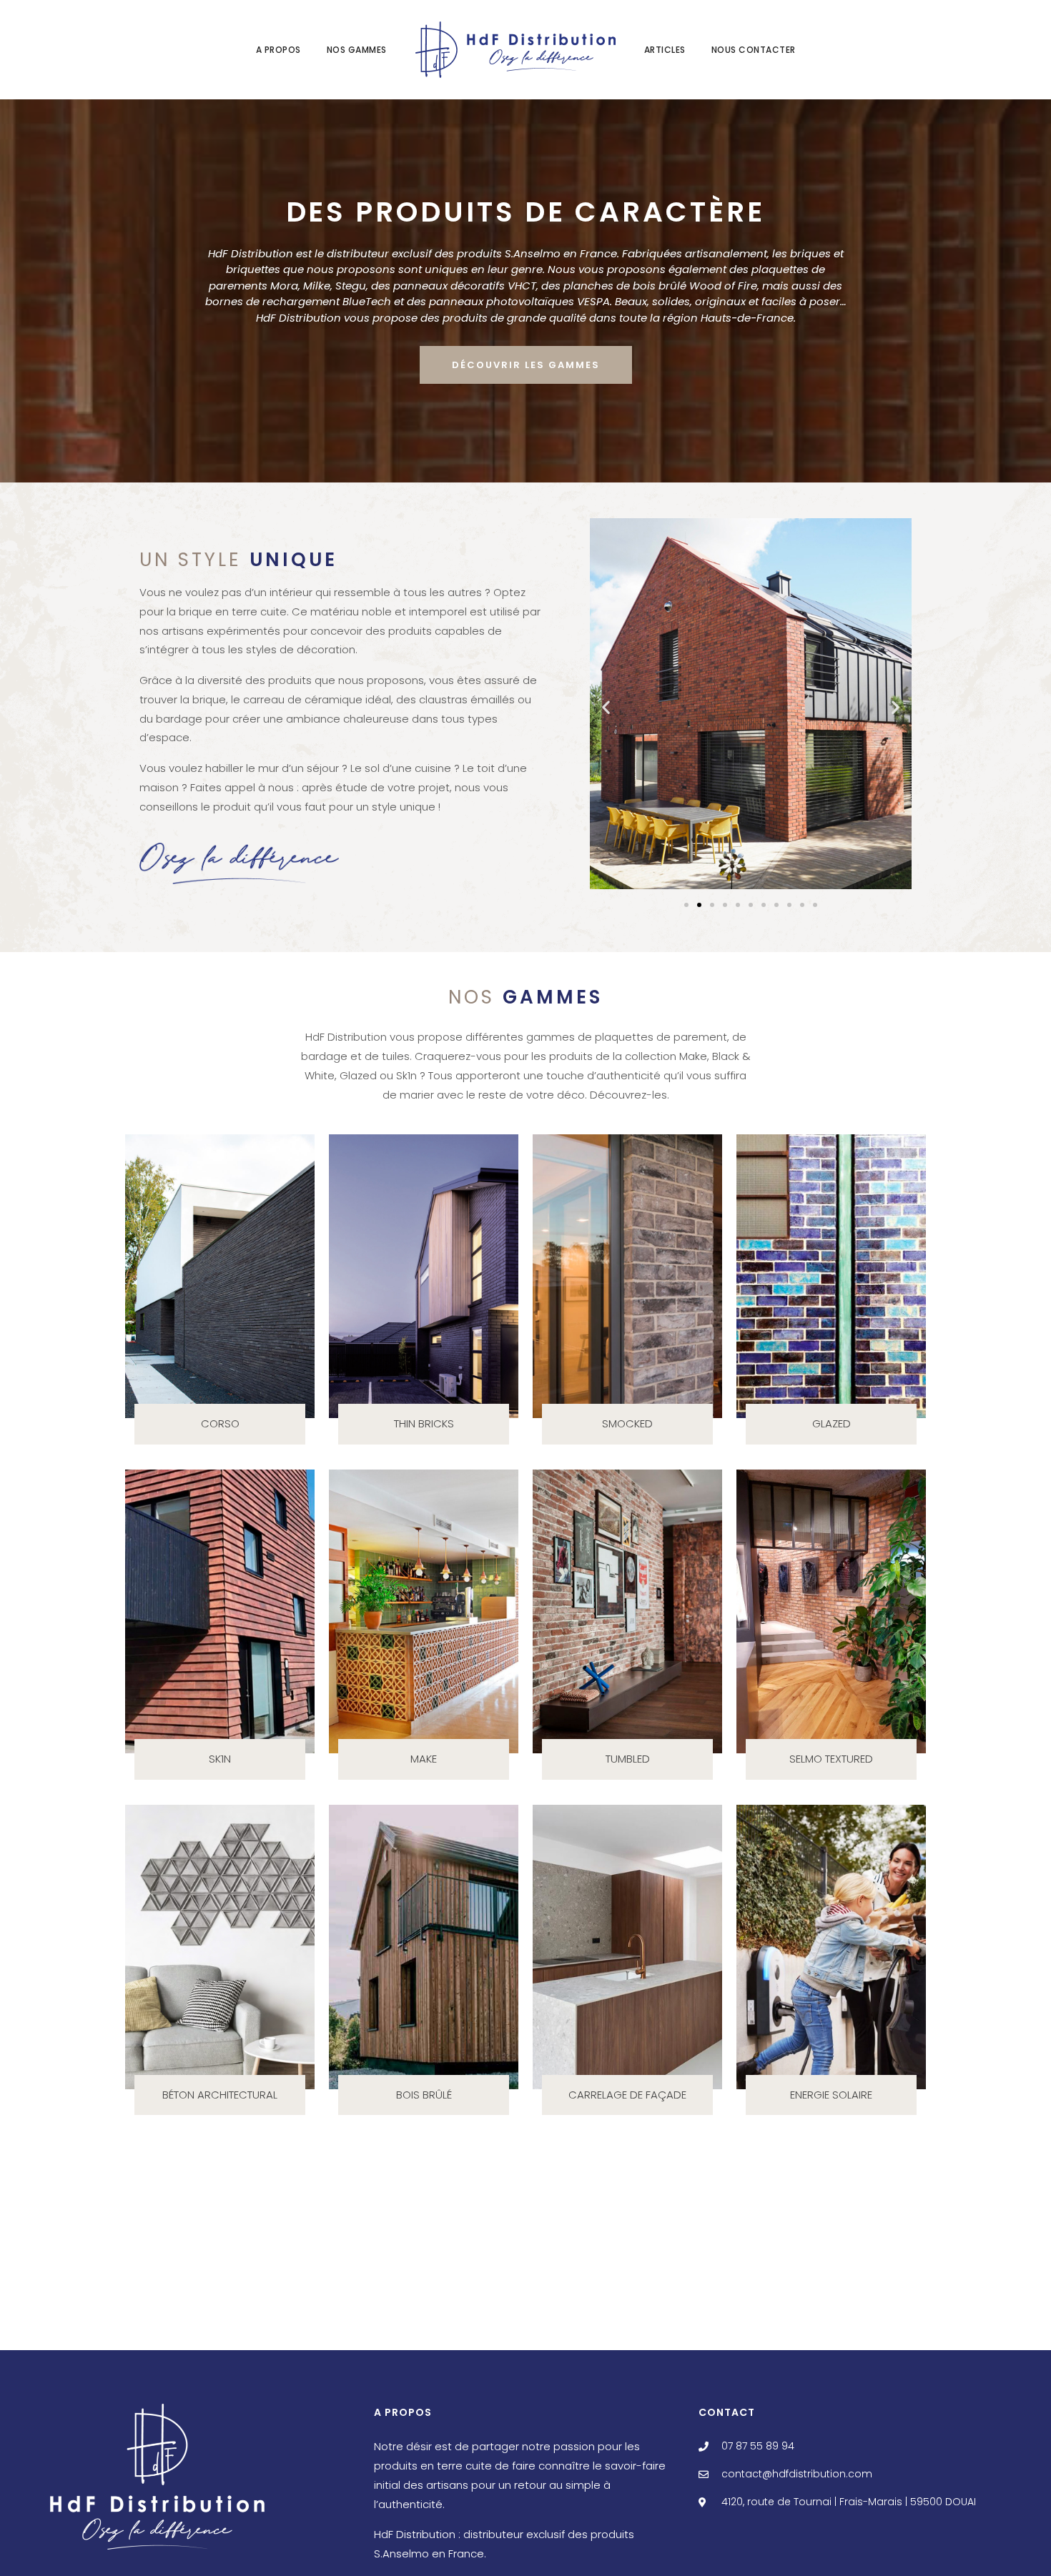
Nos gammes (357, 50)
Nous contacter (754, 50)
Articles (665, 50)
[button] (606, 707)
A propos (278, 50)
